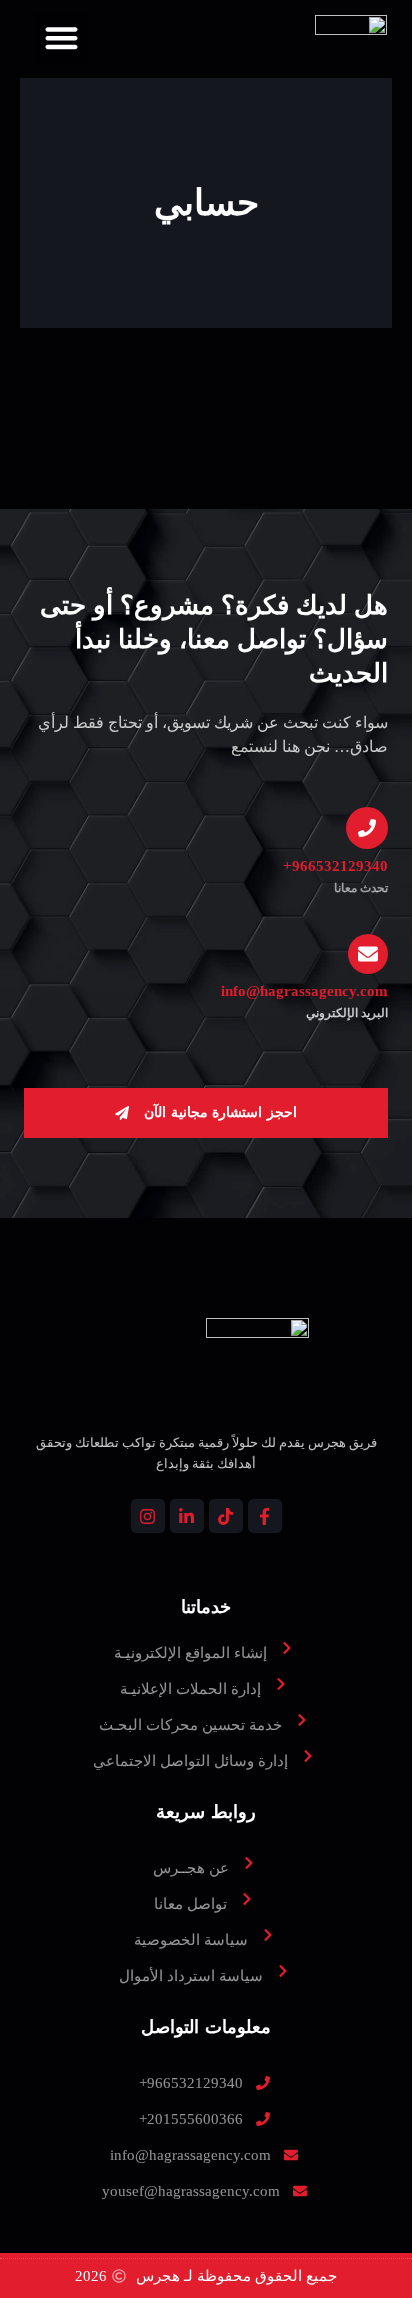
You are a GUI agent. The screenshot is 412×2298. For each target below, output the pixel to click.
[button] (61, 38)
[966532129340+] (367, 828)
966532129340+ (335, 866)
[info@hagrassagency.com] (368, 954)
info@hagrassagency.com (304, 991)
